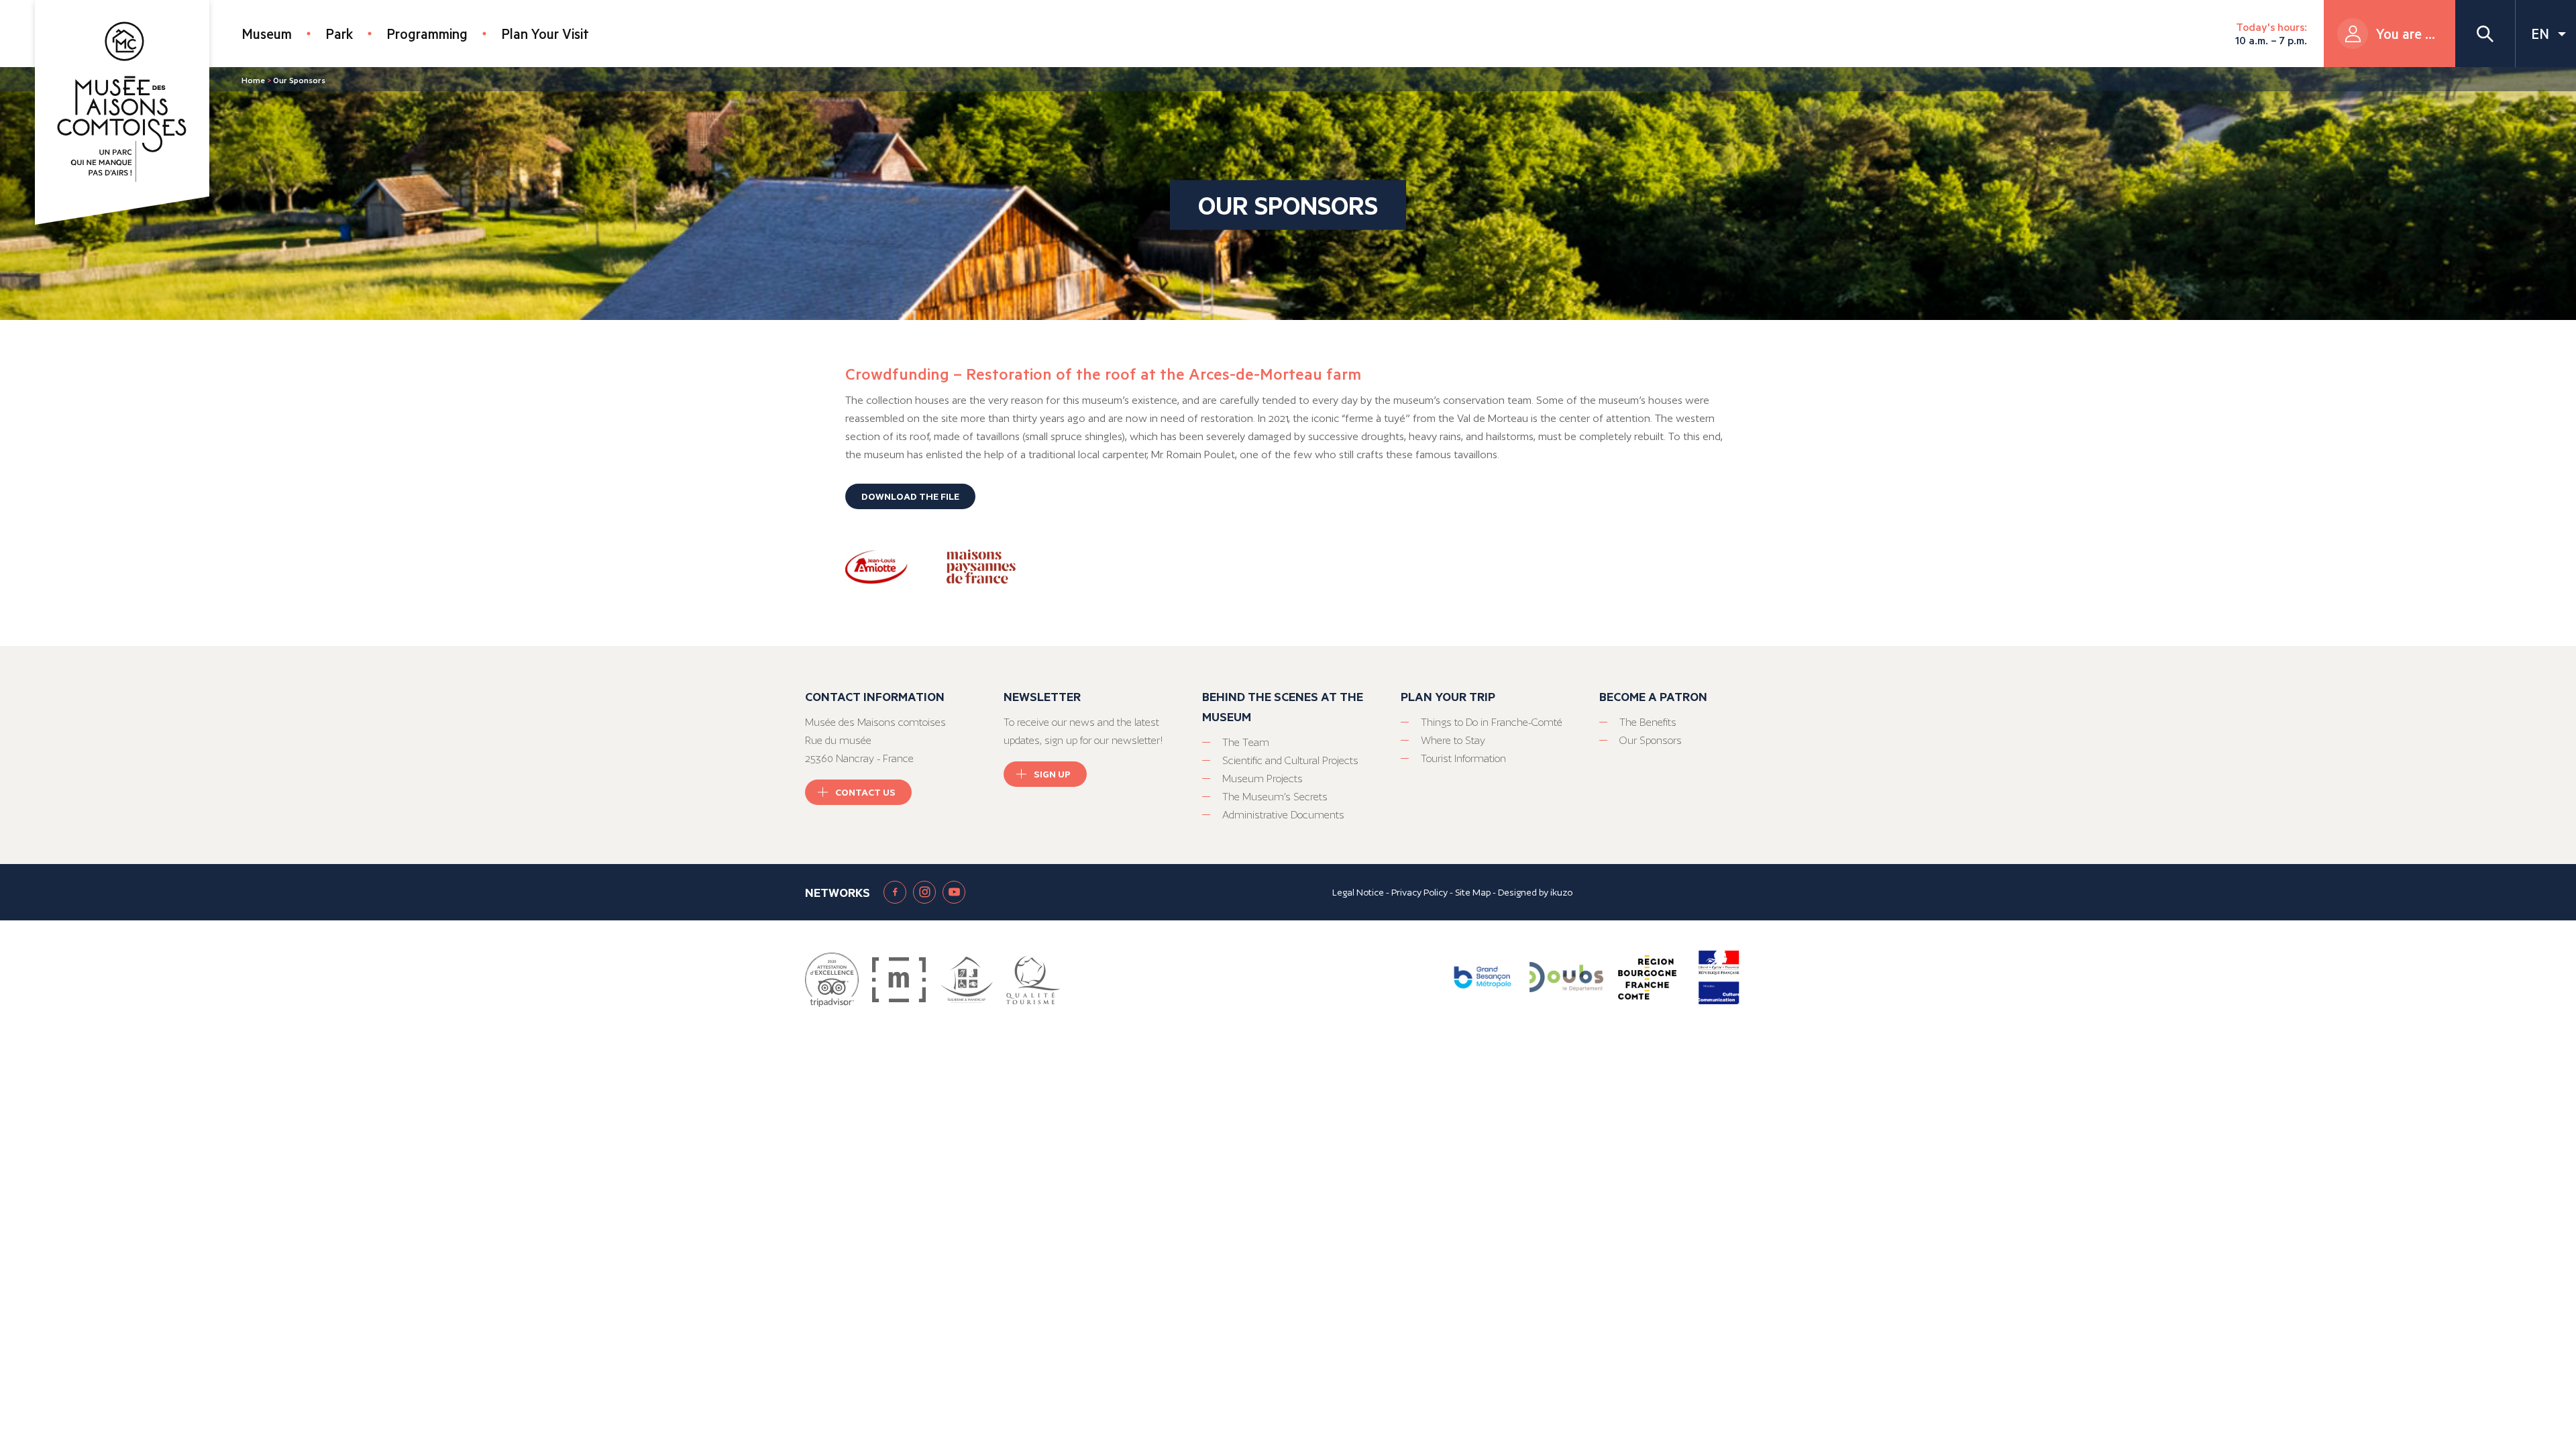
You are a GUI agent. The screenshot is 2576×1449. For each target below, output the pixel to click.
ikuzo (1561, 892)
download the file (910, 496)
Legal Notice (1358, 892)
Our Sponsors (1651, 740)
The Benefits (1648, 722)
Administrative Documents (1283, 815)
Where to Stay (1453, 740)
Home (253, 80)
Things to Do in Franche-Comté (1492, 722)
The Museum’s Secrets (1275, 797)
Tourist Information (1463, 758)
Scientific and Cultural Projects (1290, 760)
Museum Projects (1263, 779)
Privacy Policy (1419, 892)
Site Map (1473, 892)
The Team (1246, 742)
